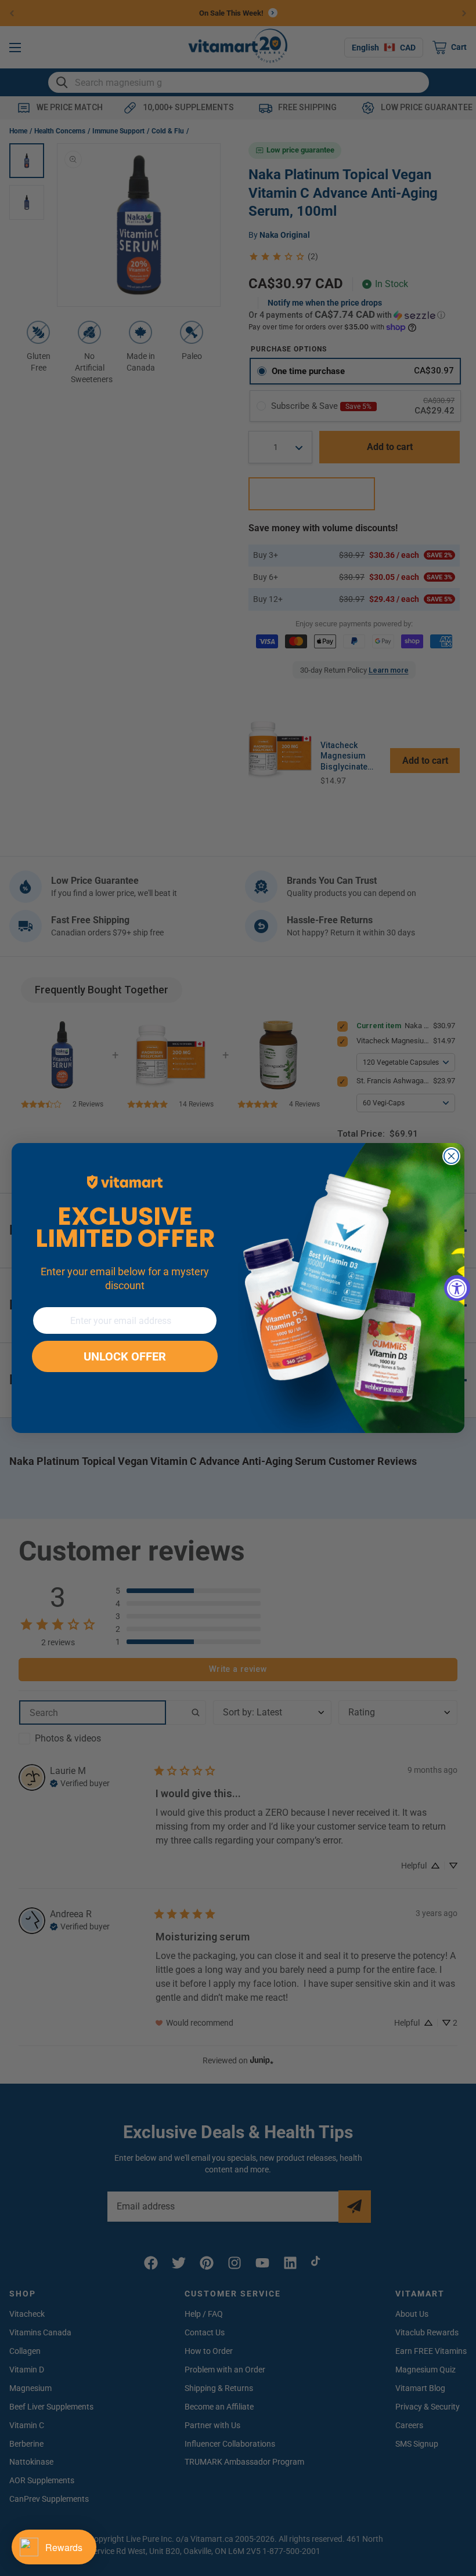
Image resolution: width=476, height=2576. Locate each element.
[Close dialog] (451, 1156)
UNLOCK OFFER (125, 1356)
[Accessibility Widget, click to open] (457, 1288)
